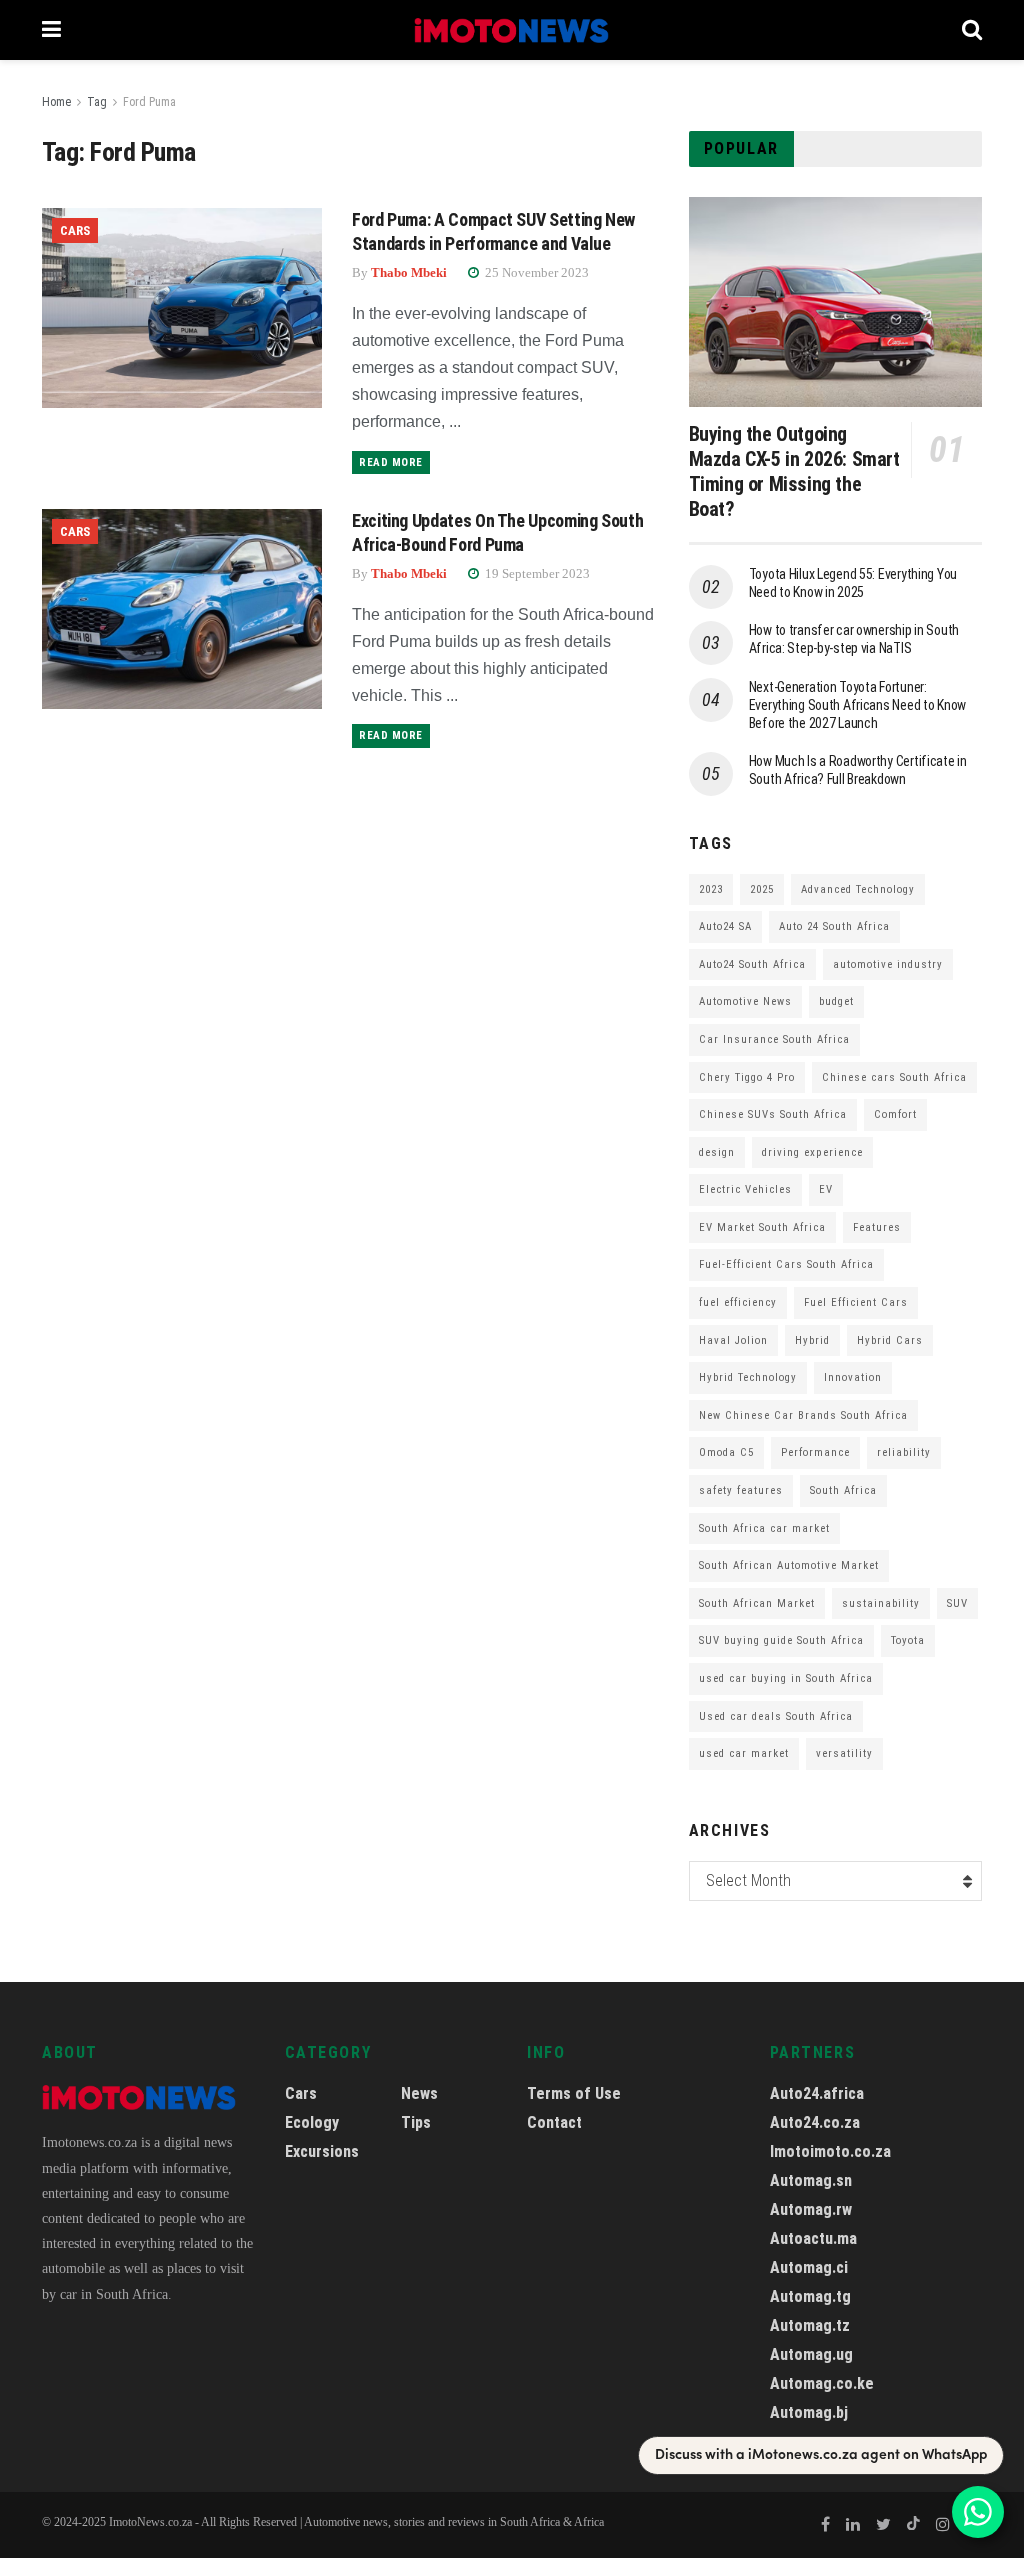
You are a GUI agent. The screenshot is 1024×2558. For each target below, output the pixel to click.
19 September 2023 (536, 573)
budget (836, 1001)
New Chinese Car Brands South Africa (803, 1415)
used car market (744, 1753)
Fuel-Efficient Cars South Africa (786, 1264)
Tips (416, 2122)
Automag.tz (810, 2325)
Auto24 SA (725, 926)
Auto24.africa (817, 2093)
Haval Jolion (733, 1340)
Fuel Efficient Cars (856, 1302)
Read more (391, 462)
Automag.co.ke (822, 2383)
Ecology (312, 2122)
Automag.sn (811, 2180)
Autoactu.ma (813, 2238)
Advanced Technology (858, 889)
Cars (75, 230)
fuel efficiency (738, 1302)
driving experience (812, 1152)
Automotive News (745, 1001)
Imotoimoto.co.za (830, 2151)
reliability (904, 1452)
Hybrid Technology (748, 1377)
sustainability (881, 1603)
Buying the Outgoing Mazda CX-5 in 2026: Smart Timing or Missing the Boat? (794, 471)
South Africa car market (764, 1528)
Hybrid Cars (890, 1340)
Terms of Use (574, 2093)
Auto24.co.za (815, 2122)
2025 (762, 889)
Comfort (895, 1114)
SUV (957, 1603)
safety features (741, 1490)
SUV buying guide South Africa (781, 1640)
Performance (815, 1452)
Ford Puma (149, 102)
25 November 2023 (535, 272)
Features (877, 1227)
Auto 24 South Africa (834, 926)
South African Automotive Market (789, 1565)
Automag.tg (810, 2296)
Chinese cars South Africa (894, 1077)
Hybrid (812, 1340)
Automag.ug (811, 2354)
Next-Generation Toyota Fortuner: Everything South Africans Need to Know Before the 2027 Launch (857, 705)
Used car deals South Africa (776, 1716)
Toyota (908, 1640)
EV (826, 1189)
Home (56, 102)
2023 (711, 889)
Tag (97, 102)
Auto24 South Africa (752, 964)
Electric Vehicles (745, 1189)
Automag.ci (809, 2267)
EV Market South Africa (762, 1227)
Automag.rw (811, 2209)
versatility (844, 1753)
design (717, 1152)
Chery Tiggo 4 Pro (747, 1077)
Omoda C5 (726, 1452)
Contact (554, 2122)
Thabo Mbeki (409, 272)
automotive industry (888, 964)
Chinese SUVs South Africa (773, 1114)
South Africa (843, 1490)
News (419, 2093)
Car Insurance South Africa (774, 1039)
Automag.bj (809, 2412)
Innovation (853, 1377)
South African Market (757, 1603)
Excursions (322, 2151)
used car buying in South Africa (786, 1678)
